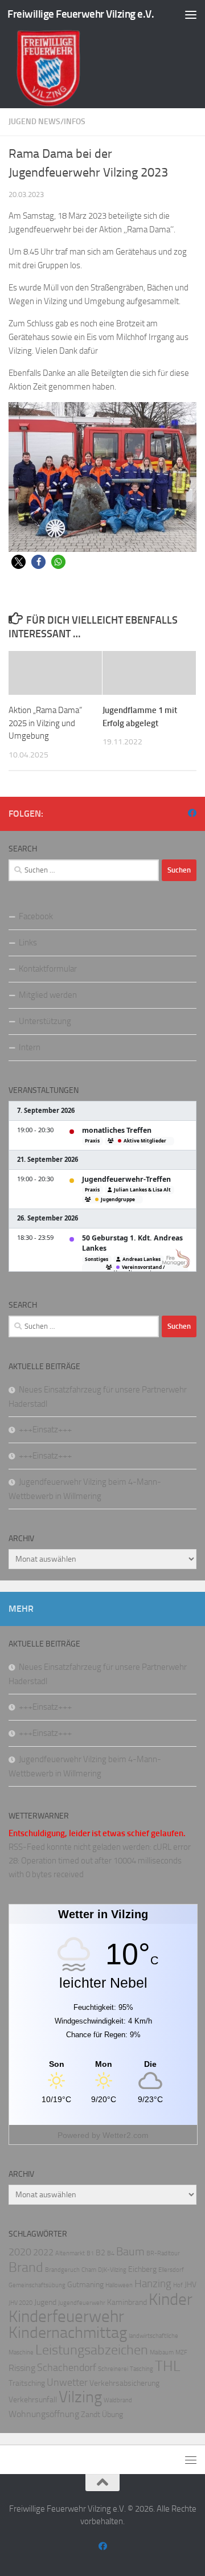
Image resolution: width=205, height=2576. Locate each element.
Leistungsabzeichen (92, 2350)
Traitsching (27, 2383)
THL (167, 2366)
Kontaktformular (48, 969)
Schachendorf (67, 2368)
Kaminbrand (127, 2302)
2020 (20, 2252)
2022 (43, 2252)
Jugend (45, 2302)
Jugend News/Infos (47, 122)
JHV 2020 (20, 2303)
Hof (178, 2285)
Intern (30, 1047)
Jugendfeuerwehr (82, 2303)
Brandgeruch (62, 2270)
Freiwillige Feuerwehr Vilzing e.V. (81, 14)
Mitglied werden (48, 995)
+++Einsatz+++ (45, 1430)
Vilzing (80, 2397)
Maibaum (162, 2352)
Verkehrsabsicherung (124, 2383)
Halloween (119, 2285)
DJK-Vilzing (112, 2270)
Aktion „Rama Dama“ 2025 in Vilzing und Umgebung (45, 723)
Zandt (91, 2415)
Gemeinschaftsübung (37, 2285)
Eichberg (142, 2269)
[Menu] (191, 14)
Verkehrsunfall (33, 2400)
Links (28, 943)
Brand (26, 2267)
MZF (181, 2352)
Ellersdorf (171, 2270)
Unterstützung (45, 1021)
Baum (130, 2251)
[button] (19, 562)
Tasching (142, 2369)
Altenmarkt (70, 2253)
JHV (190, 2285)
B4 (111, 2253)
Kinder (171, 2299)
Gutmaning (85, 2285)
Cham (89, 2270)
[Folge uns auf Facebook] (192, 813)
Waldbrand (118, 2400)
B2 (101, 2253)
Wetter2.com (126, 2135)
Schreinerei (113, 2369)
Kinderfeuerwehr (66, 2317)
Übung (112, 2415)
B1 (90, 2253)
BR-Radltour (163, 2253)
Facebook (36, 916)
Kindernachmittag (68, 2333)
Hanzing (153, 2284)
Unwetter (67, 2383)
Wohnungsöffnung (44, 2414)
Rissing (22, 2368)
